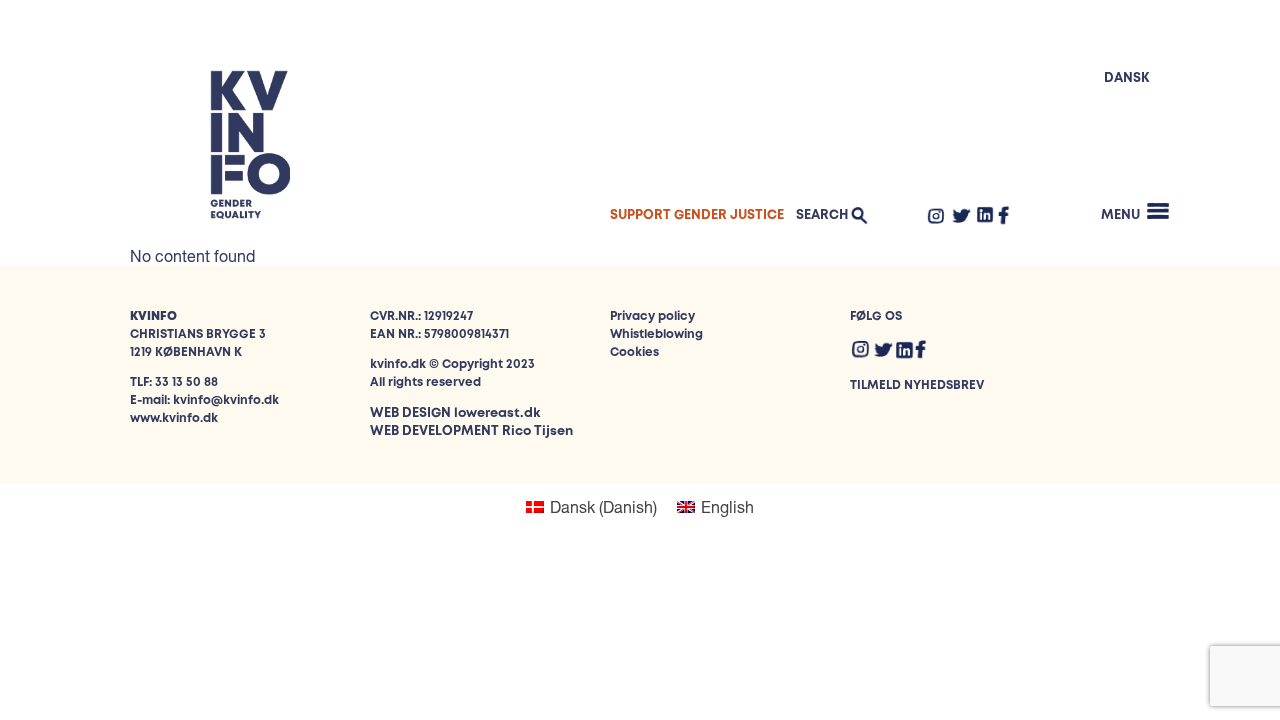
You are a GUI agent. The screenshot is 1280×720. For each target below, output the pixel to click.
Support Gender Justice (697, 215)
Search (822, 215)
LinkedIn (985, 214)
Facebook (1004, 215)
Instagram (936, 215)
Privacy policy (652, 316)
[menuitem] (591, 506)
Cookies (634, 352)
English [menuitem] (727, 506)
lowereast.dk (497, 413)
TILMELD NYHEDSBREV (917, 385)
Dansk (1127, 78)
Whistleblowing (656, 334)
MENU (1120, 215)
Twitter (961, 215)
